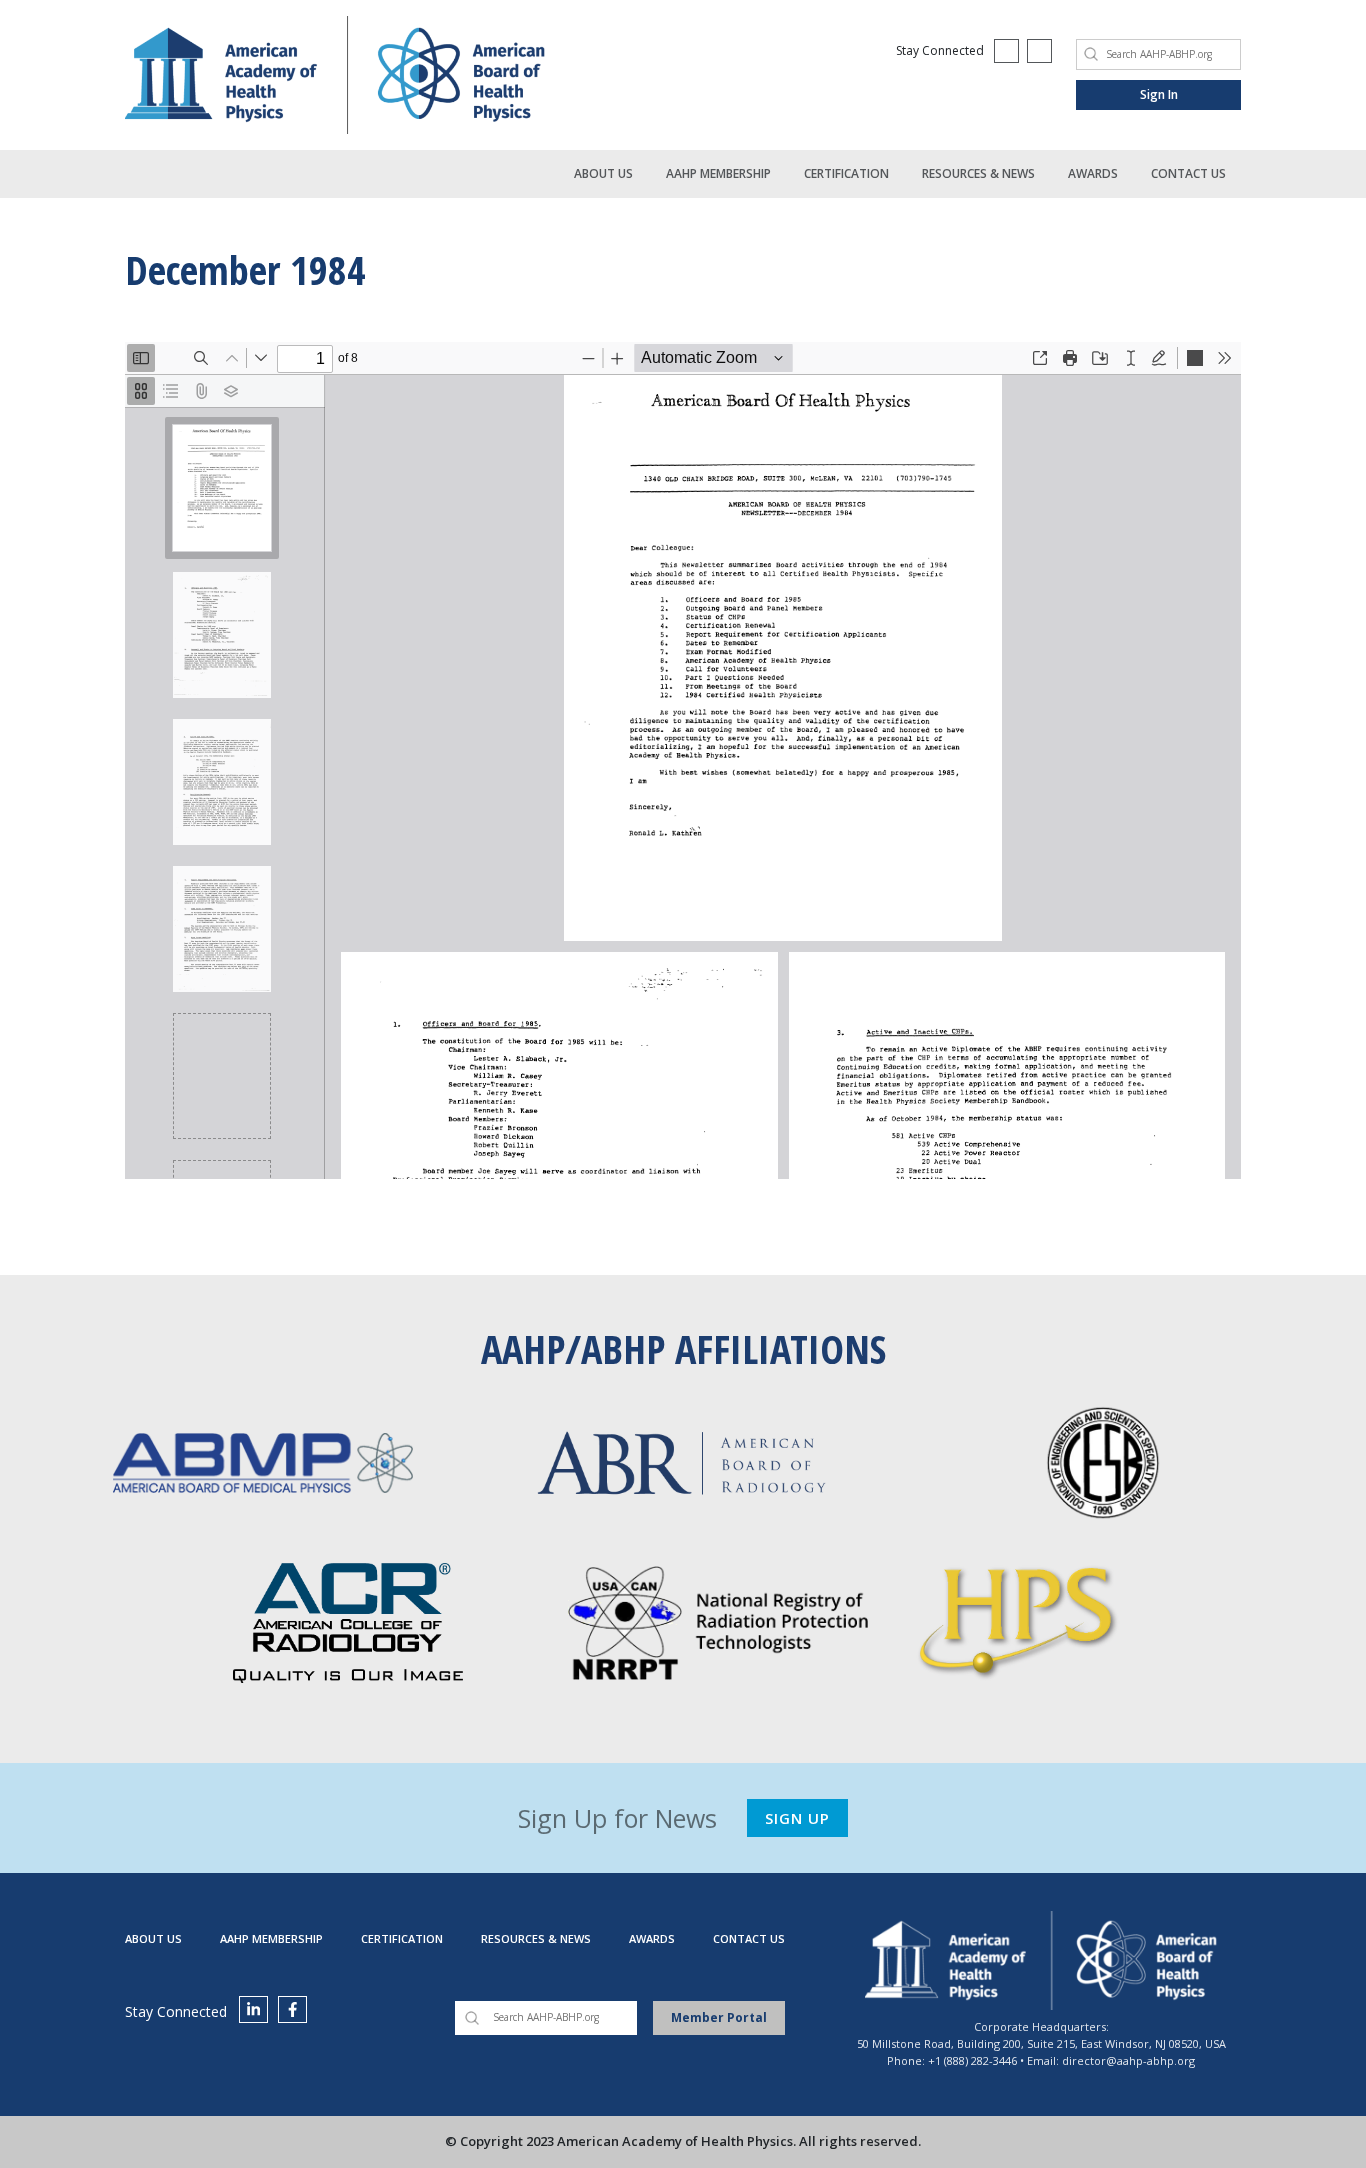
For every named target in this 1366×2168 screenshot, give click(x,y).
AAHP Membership (718, 173)
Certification (846, 173)
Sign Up (797, 1818)
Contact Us (1188, 173)
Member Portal (719, 2017)
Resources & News (978, 173)
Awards (1093, 173)
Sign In (1159, 94)
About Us (603, 173)
